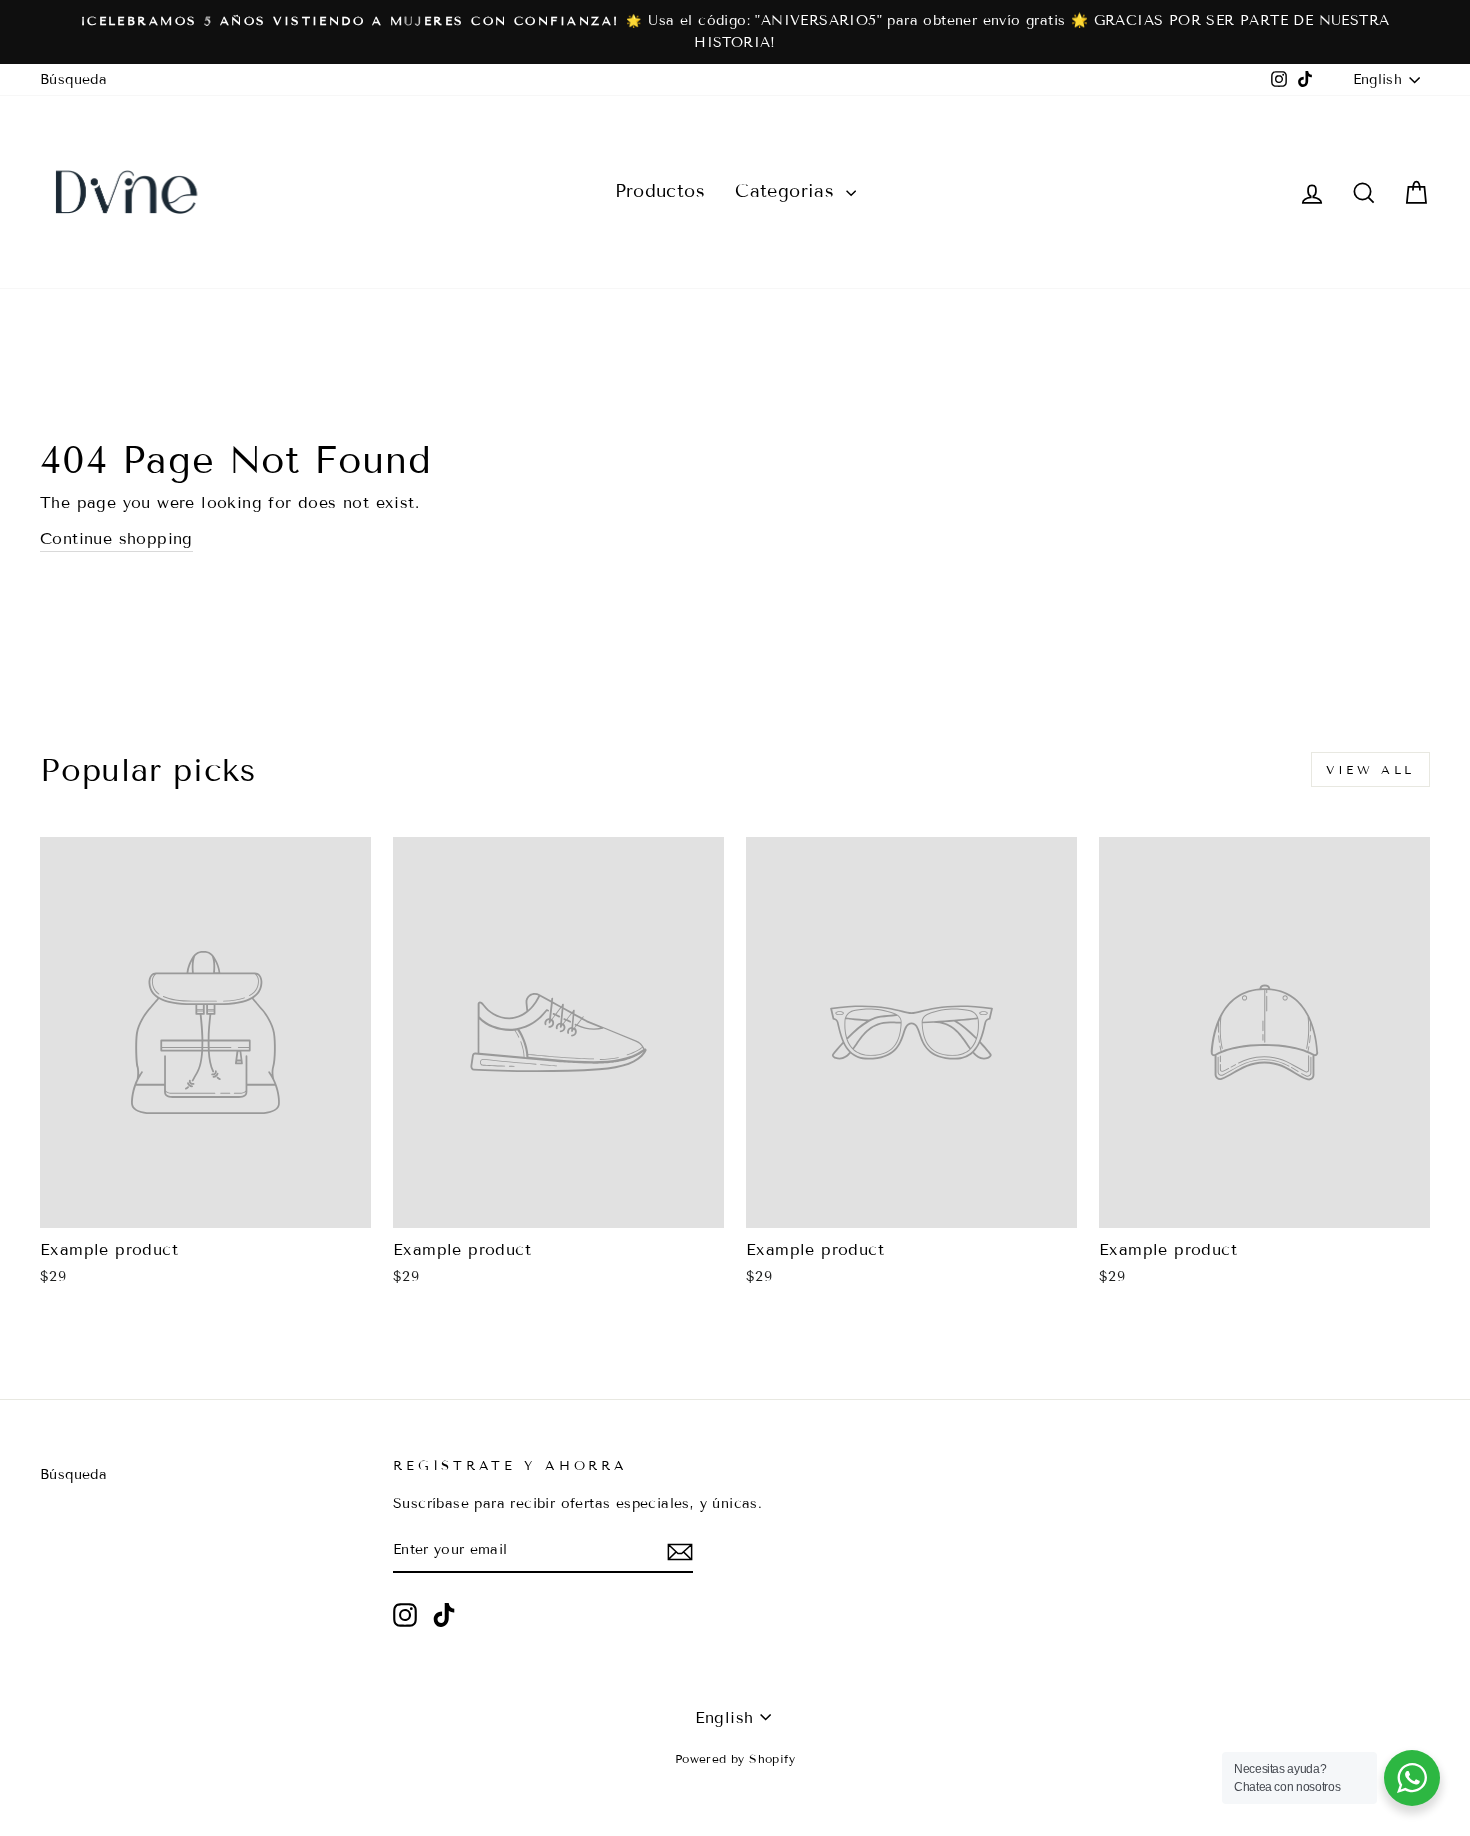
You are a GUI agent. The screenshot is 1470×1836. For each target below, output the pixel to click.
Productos (660, 191)
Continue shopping (116, 538)
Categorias (787, 191)
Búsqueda (73, 79)
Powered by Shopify (735, 1758)
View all (1370, 769)
